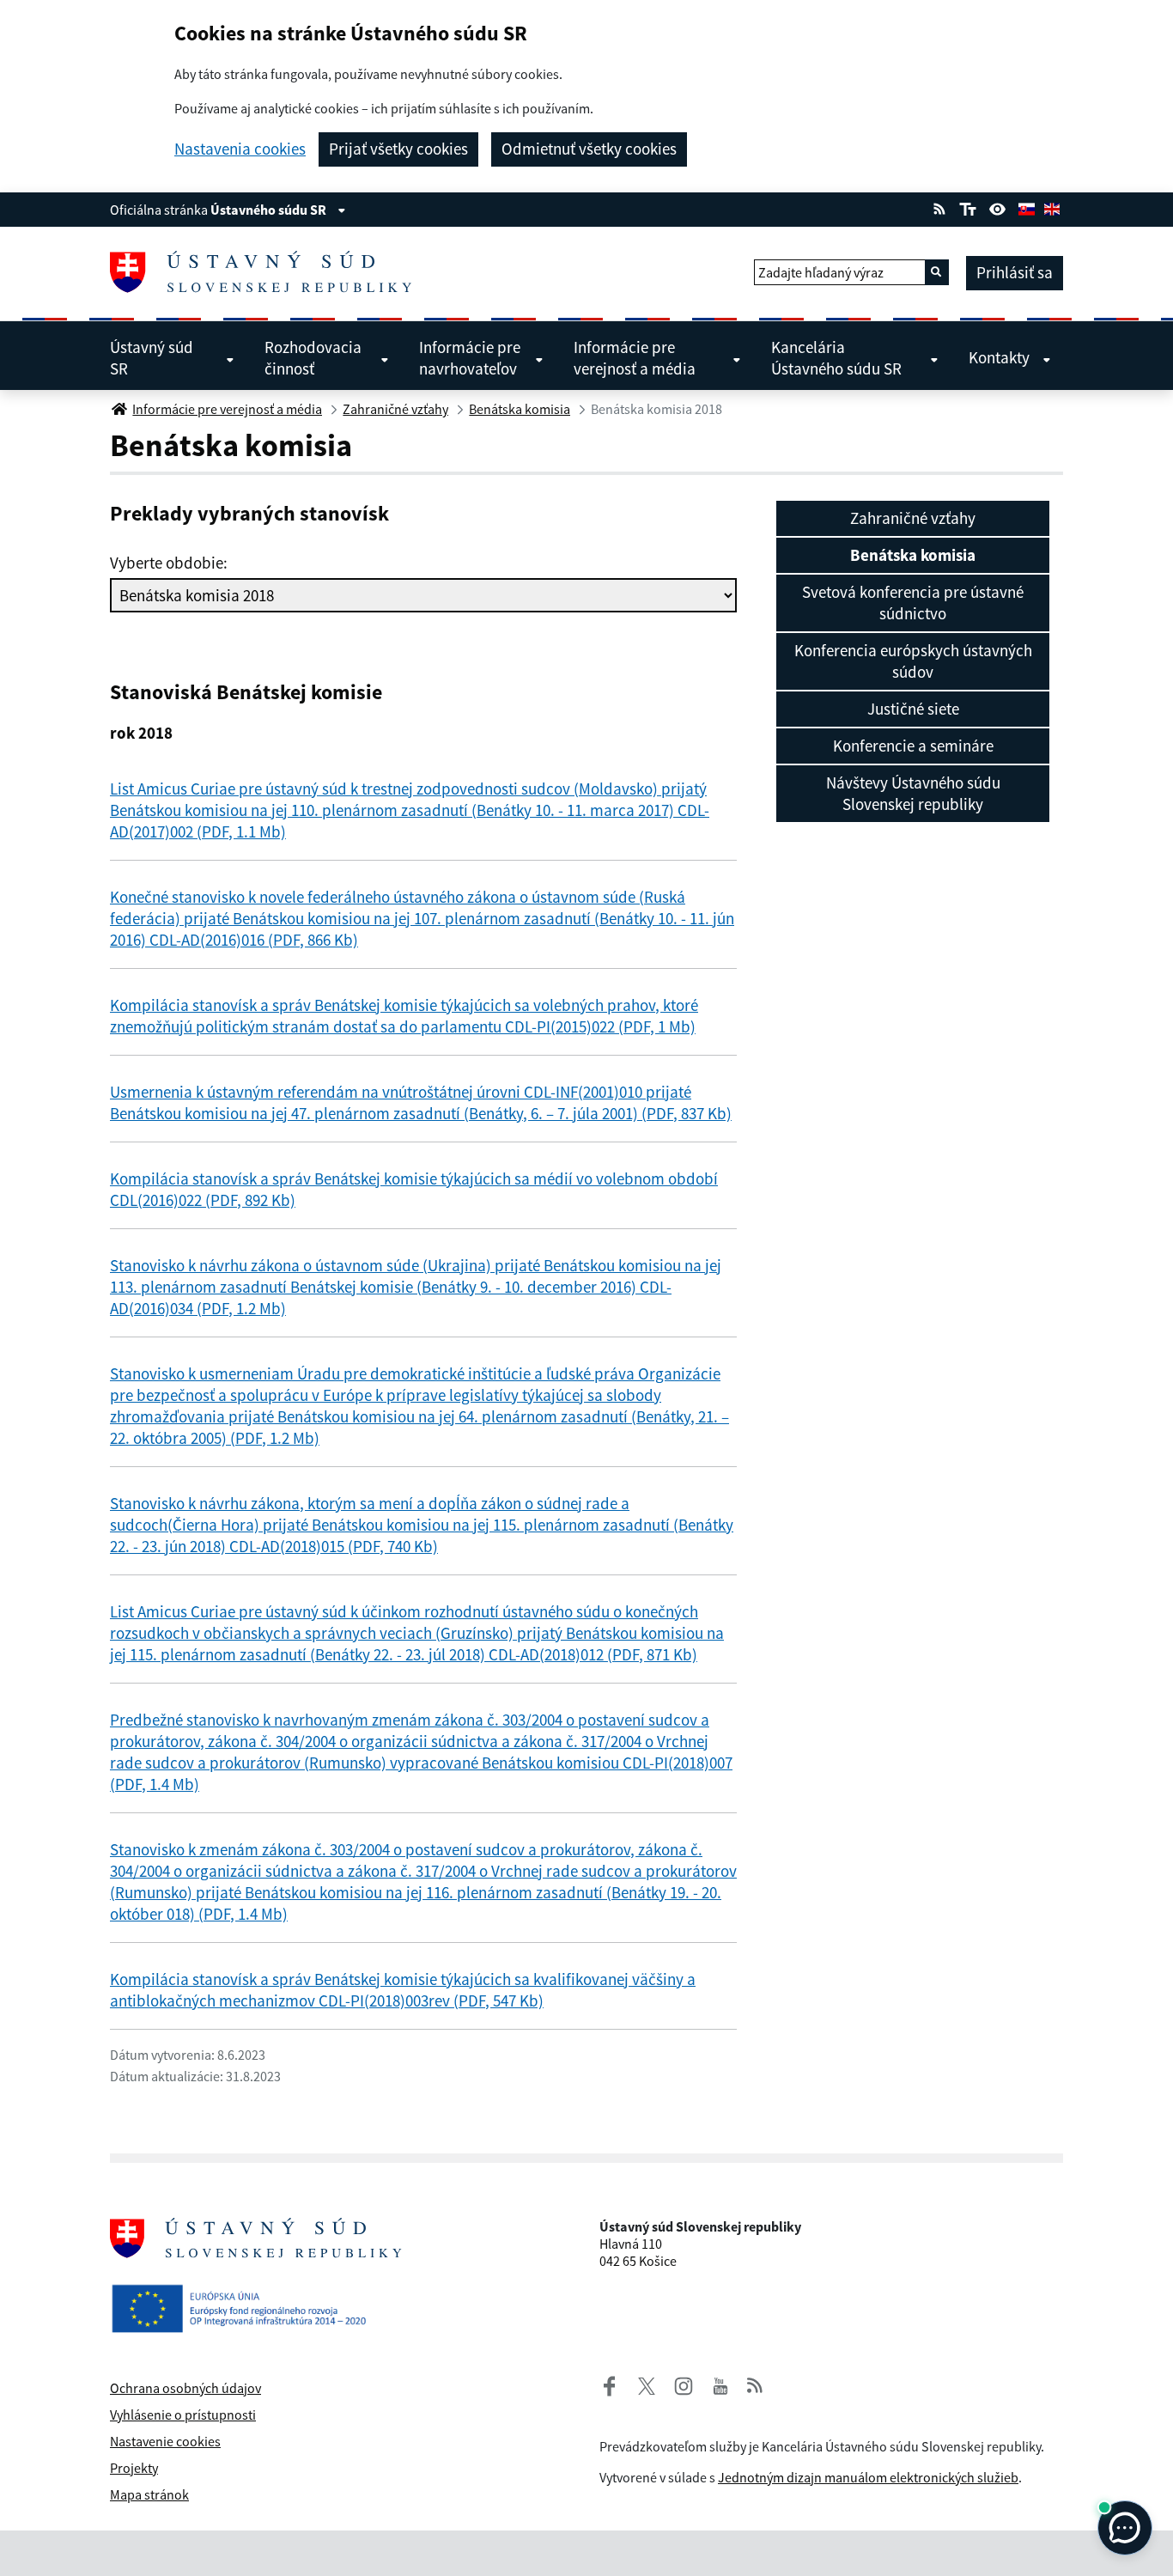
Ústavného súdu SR (270, 210)
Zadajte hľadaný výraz (821, 272)
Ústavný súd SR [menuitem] (152, 358)
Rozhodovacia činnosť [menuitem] (313, 358)
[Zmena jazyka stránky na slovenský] (1026, 207)
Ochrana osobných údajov (185, 2388)
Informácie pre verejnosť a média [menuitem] (635, 358)
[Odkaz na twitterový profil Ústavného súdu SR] (640, 2384)
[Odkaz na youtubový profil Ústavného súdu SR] (720, 2384)
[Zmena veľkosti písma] (967, 207)
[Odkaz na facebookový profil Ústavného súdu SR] (610, 2384)
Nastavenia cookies (240, 149)
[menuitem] (913, 518)
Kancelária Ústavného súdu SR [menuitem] (836, 358)
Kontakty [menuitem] (999, 357)
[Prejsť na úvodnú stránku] (267, 272)
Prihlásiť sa (1015, 272)
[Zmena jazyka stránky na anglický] (1052, 207)
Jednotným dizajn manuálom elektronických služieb (868, 2477)
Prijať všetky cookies (398, 149)
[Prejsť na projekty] (246, 2294)
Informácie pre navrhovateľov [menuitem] (470, 358)
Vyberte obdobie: (169, 563)
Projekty (134, 2468)
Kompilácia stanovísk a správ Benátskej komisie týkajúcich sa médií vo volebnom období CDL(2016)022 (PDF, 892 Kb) (414, 1189)
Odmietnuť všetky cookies (589, 149)
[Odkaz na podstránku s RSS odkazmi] (939, 207)
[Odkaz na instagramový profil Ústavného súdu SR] (677, 2384)
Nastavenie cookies (165, 2441)
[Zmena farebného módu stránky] (998, 207)
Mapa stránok (149, 2494)
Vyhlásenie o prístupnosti (183, 2415)
